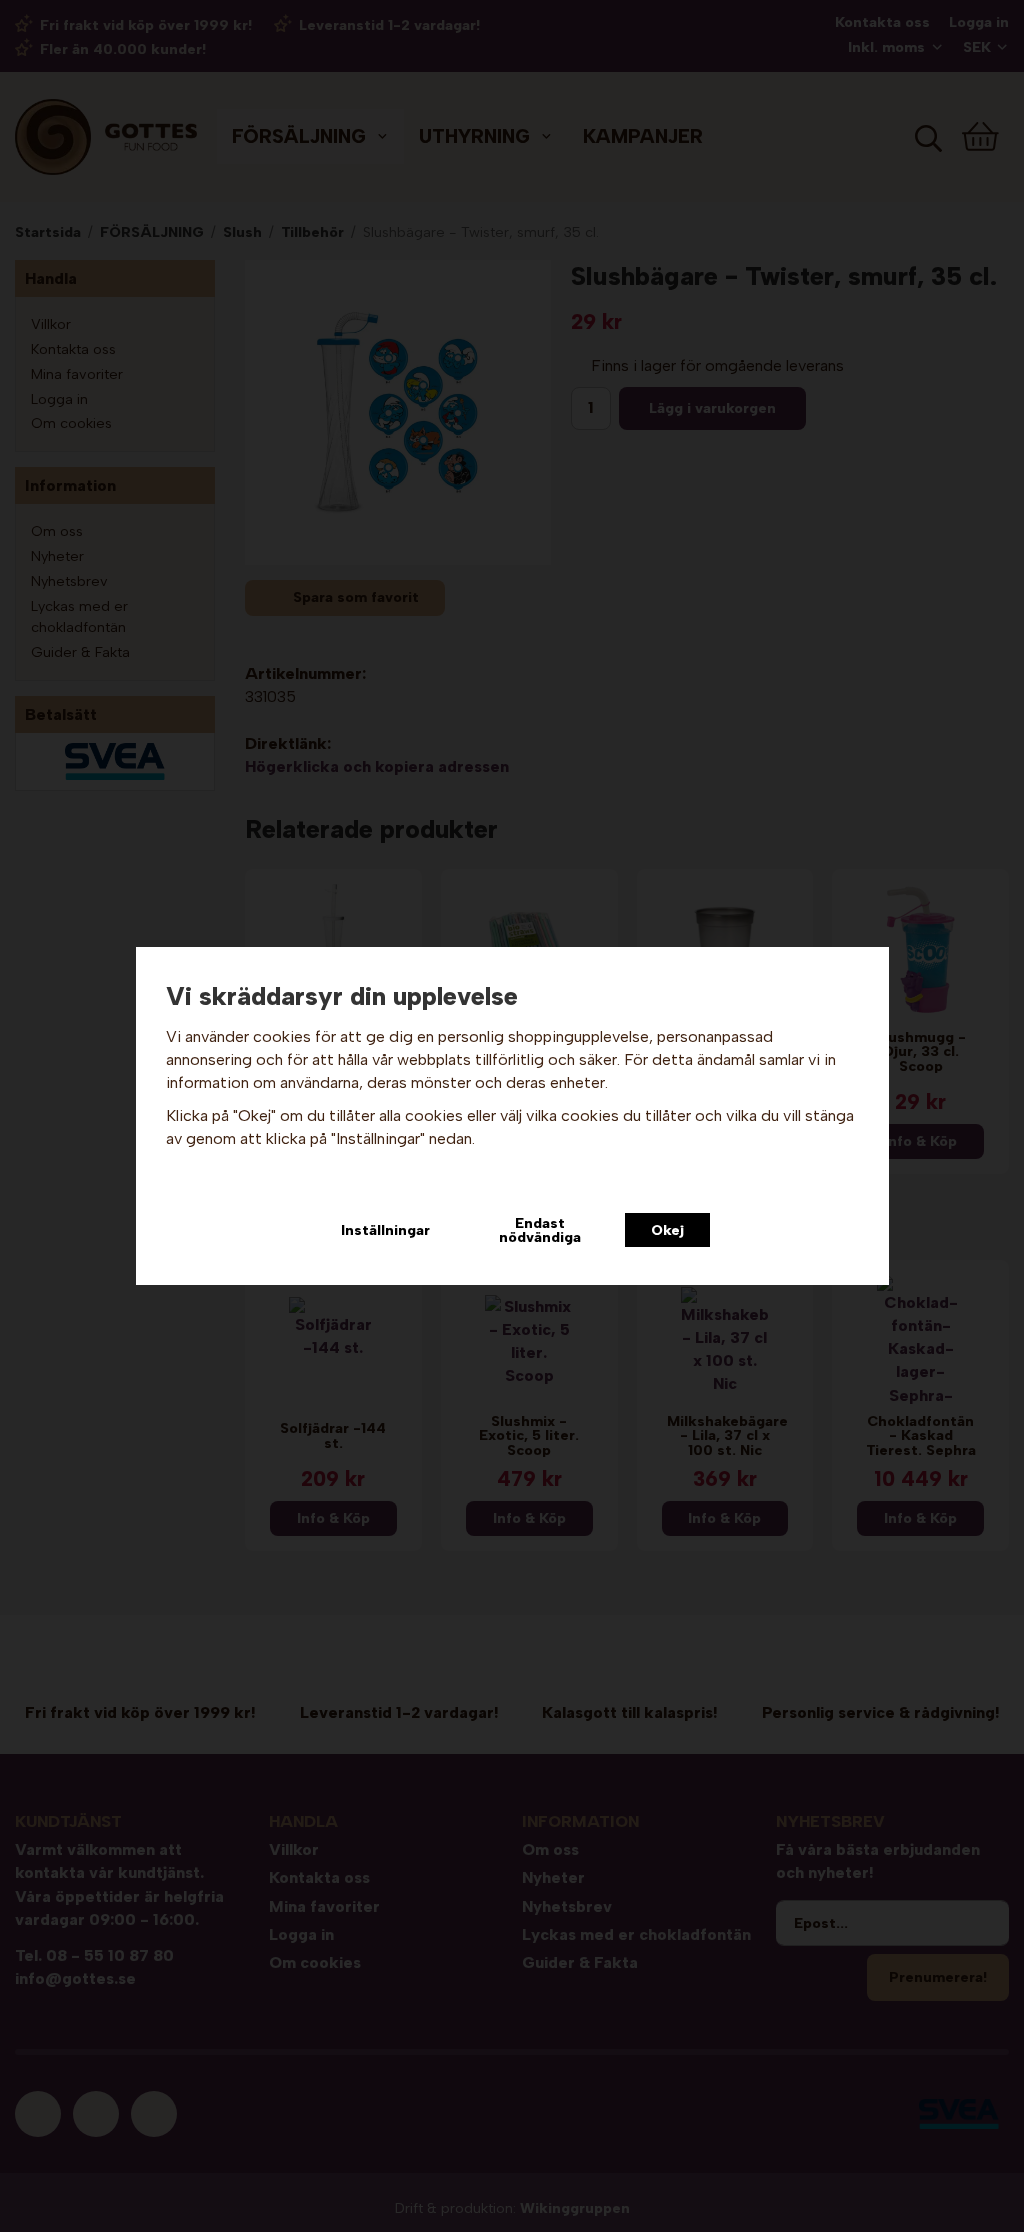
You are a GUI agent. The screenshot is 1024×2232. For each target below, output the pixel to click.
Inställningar (385, 1230)
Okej (667, 1230)
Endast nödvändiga (540, 1230)
